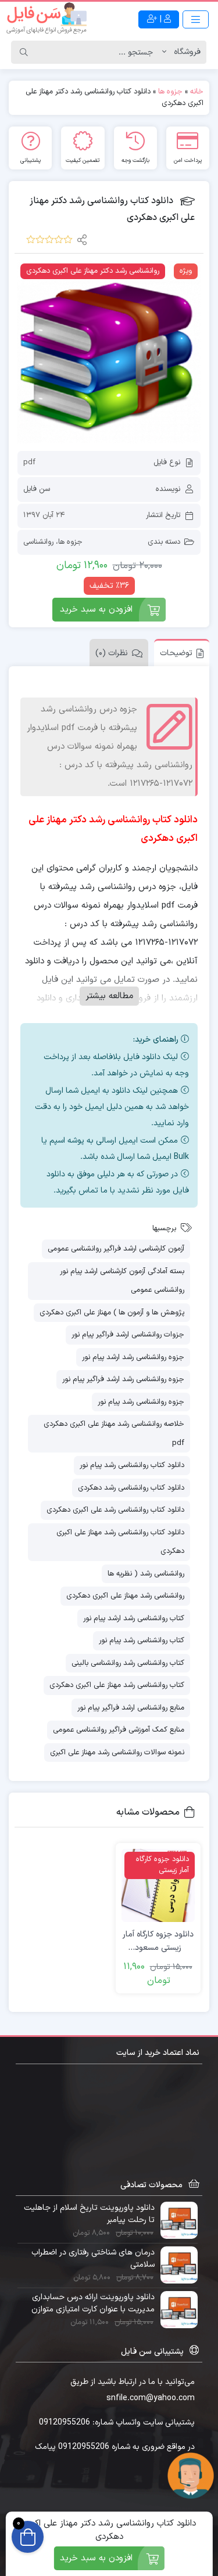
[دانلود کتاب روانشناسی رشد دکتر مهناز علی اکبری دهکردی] (109, 352)
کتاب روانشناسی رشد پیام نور (142, 1641)
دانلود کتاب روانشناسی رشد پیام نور (132, 1465)
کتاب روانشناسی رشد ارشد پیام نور (134, 1618)
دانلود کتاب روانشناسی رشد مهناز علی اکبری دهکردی (120, 1542)
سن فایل (37, 489)
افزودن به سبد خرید (96, 610)
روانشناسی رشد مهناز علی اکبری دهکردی (125, 1596)
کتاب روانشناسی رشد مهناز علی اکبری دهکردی (117, 1685)
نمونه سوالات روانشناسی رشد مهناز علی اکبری (117, 1753)
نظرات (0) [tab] (112, 653)
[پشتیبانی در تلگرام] (191, 2475)
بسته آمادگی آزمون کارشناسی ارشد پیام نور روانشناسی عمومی (122, 1281)
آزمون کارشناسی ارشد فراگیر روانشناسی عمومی (116, 1249)
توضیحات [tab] (176, 653)
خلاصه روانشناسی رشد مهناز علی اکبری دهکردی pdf (114, 1434)
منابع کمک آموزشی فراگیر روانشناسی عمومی (119, 1730)
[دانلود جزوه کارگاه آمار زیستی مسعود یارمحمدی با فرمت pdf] (158, 1885)
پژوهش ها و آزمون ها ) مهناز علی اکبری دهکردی (112, 1313)
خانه (197, 92)
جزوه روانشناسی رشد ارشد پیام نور (133, 1357)
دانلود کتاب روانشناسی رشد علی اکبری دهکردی (115, 1510)
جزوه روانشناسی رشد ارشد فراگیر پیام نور (123, 1379)
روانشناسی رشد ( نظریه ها (146, 1574)
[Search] (24, 52)
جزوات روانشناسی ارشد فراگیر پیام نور (128, 1335)
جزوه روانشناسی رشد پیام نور (141, 1402)
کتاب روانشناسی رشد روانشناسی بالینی (128, 1663)
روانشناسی (38, 542)
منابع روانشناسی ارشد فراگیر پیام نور (131, 1708)
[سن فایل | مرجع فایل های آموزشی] (47, 19)
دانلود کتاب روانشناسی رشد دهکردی (131, 1488)
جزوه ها (170, 92)
